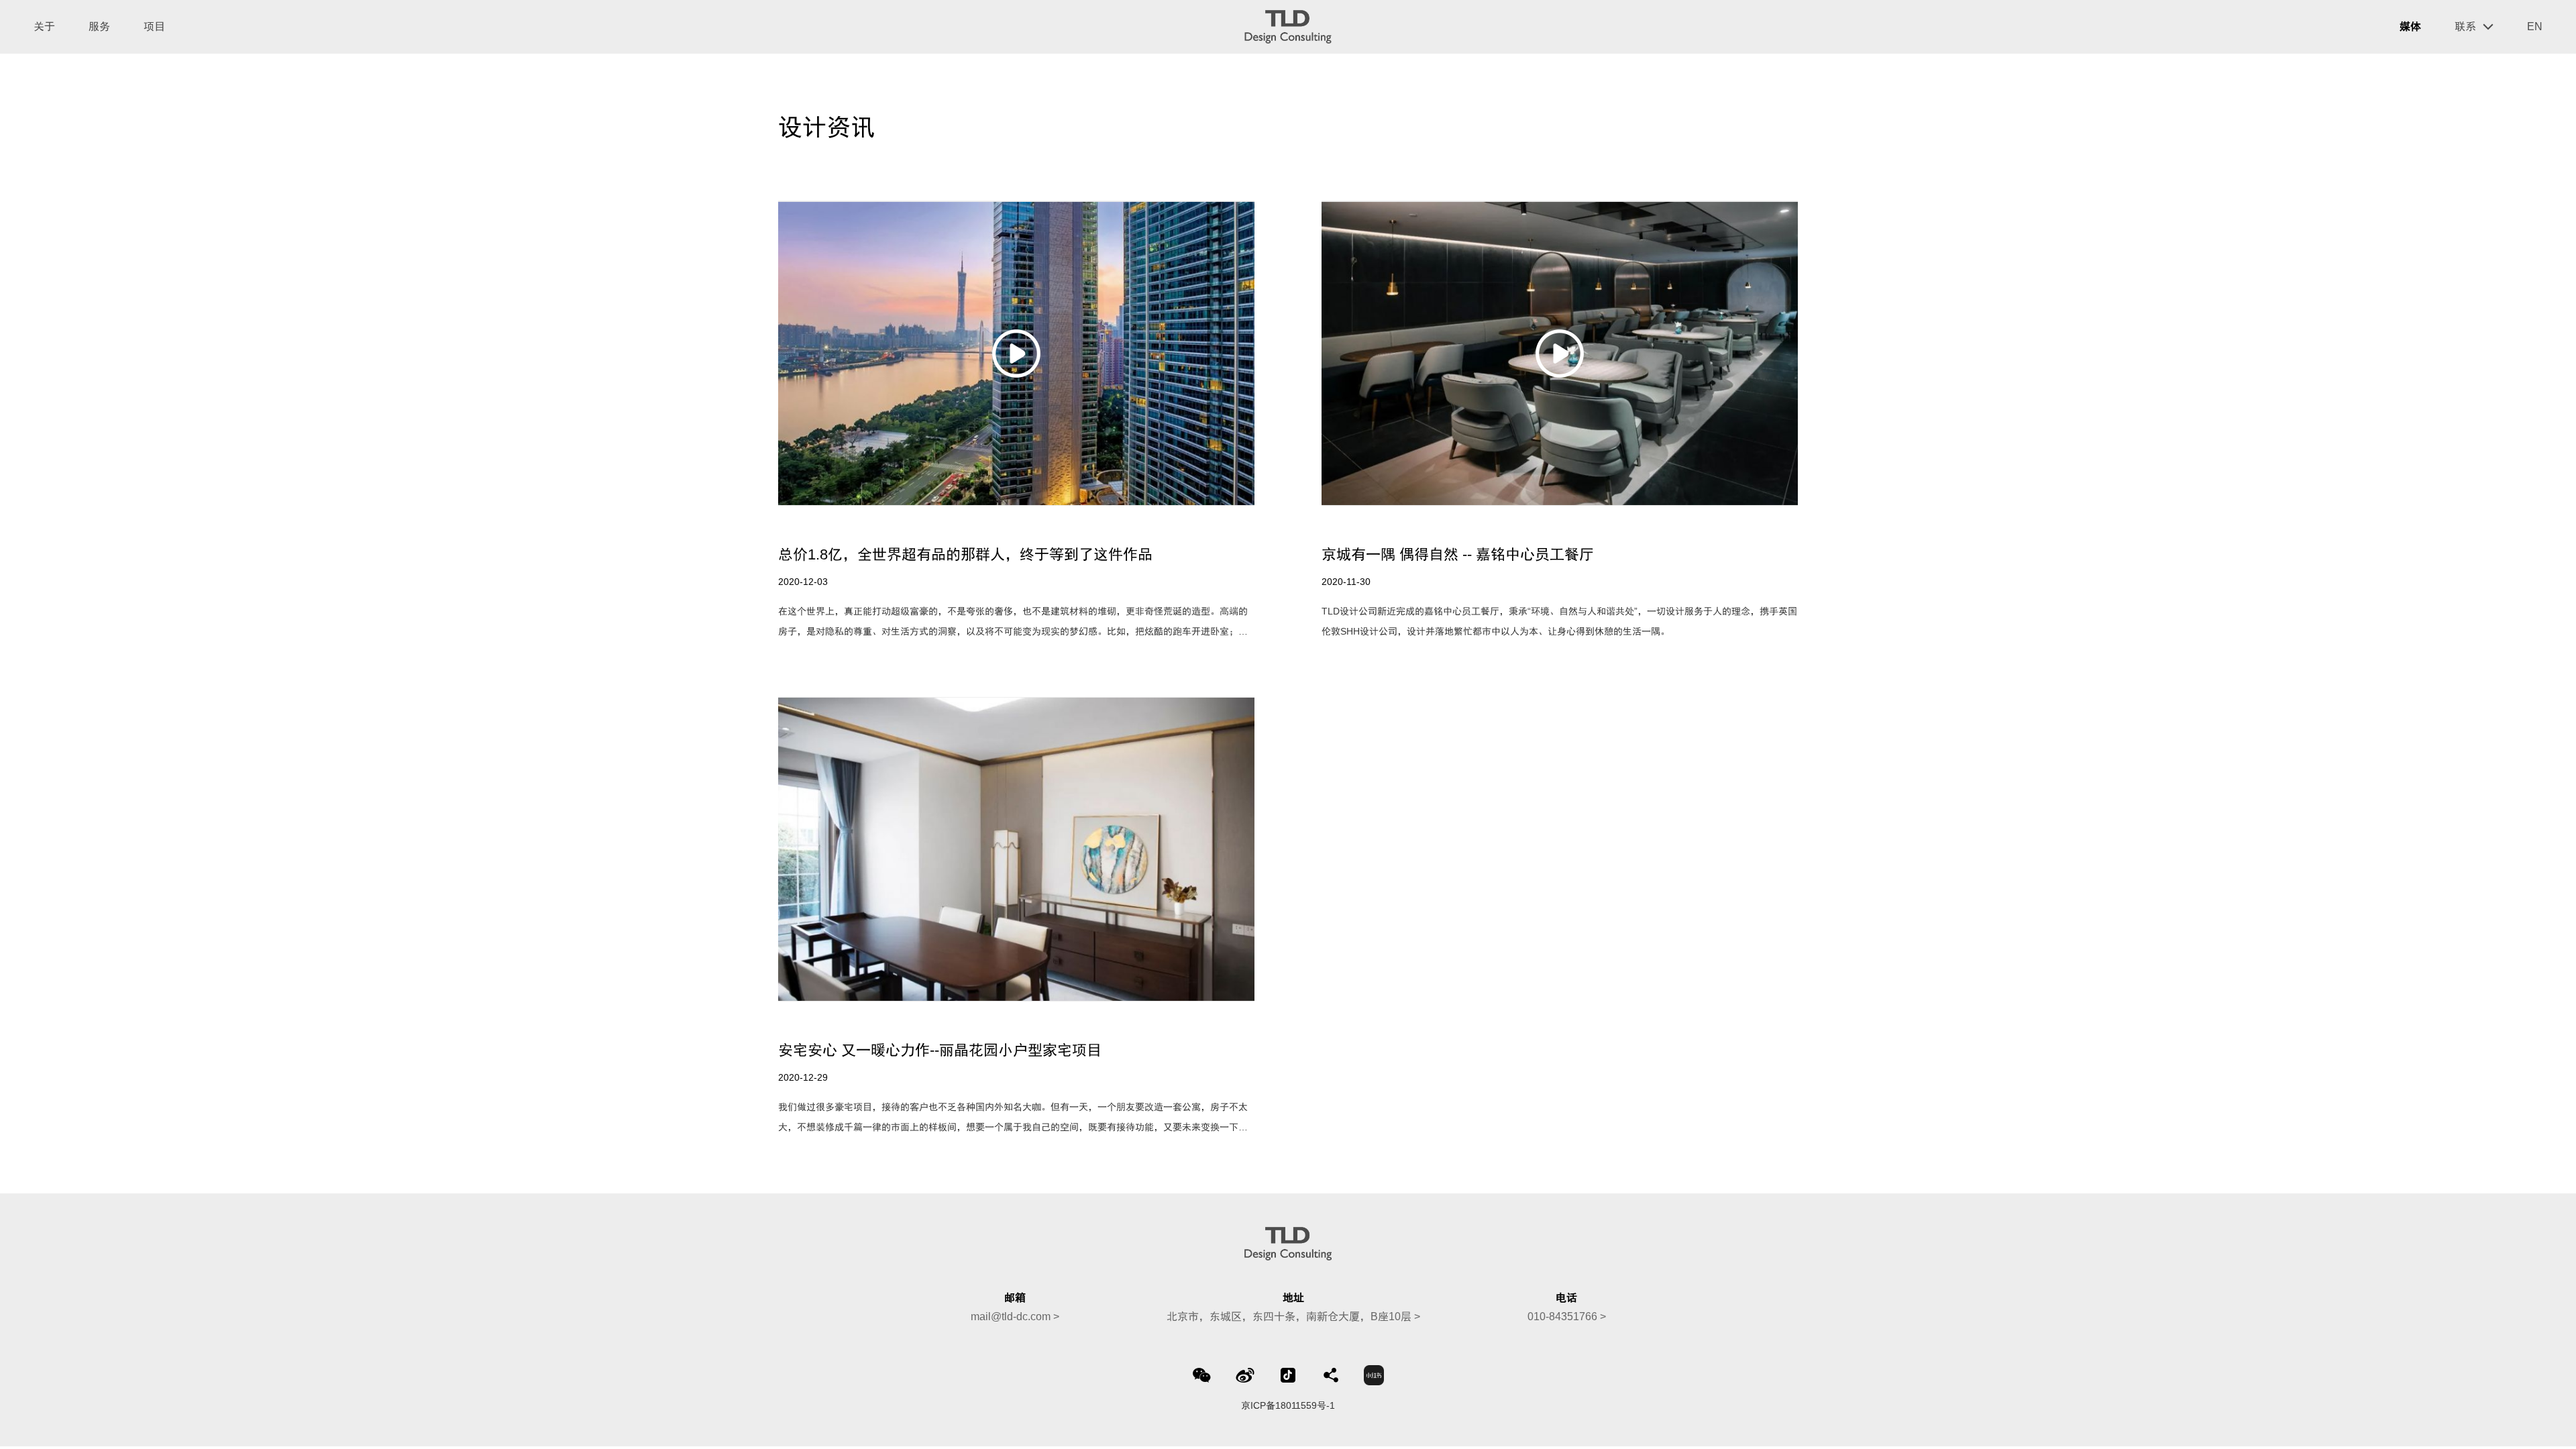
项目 (154, 26)
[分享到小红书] (1374, 1375)
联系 (2465, 26)
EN (2535, 26)
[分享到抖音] (1288, 1375)
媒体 (2410, 26)
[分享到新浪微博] (1245, 1375)
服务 (99, 26)
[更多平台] (1331, 1375)
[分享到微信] (1202, 1375)
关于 (44, 26)
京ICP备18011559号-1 (1288, 1405)
